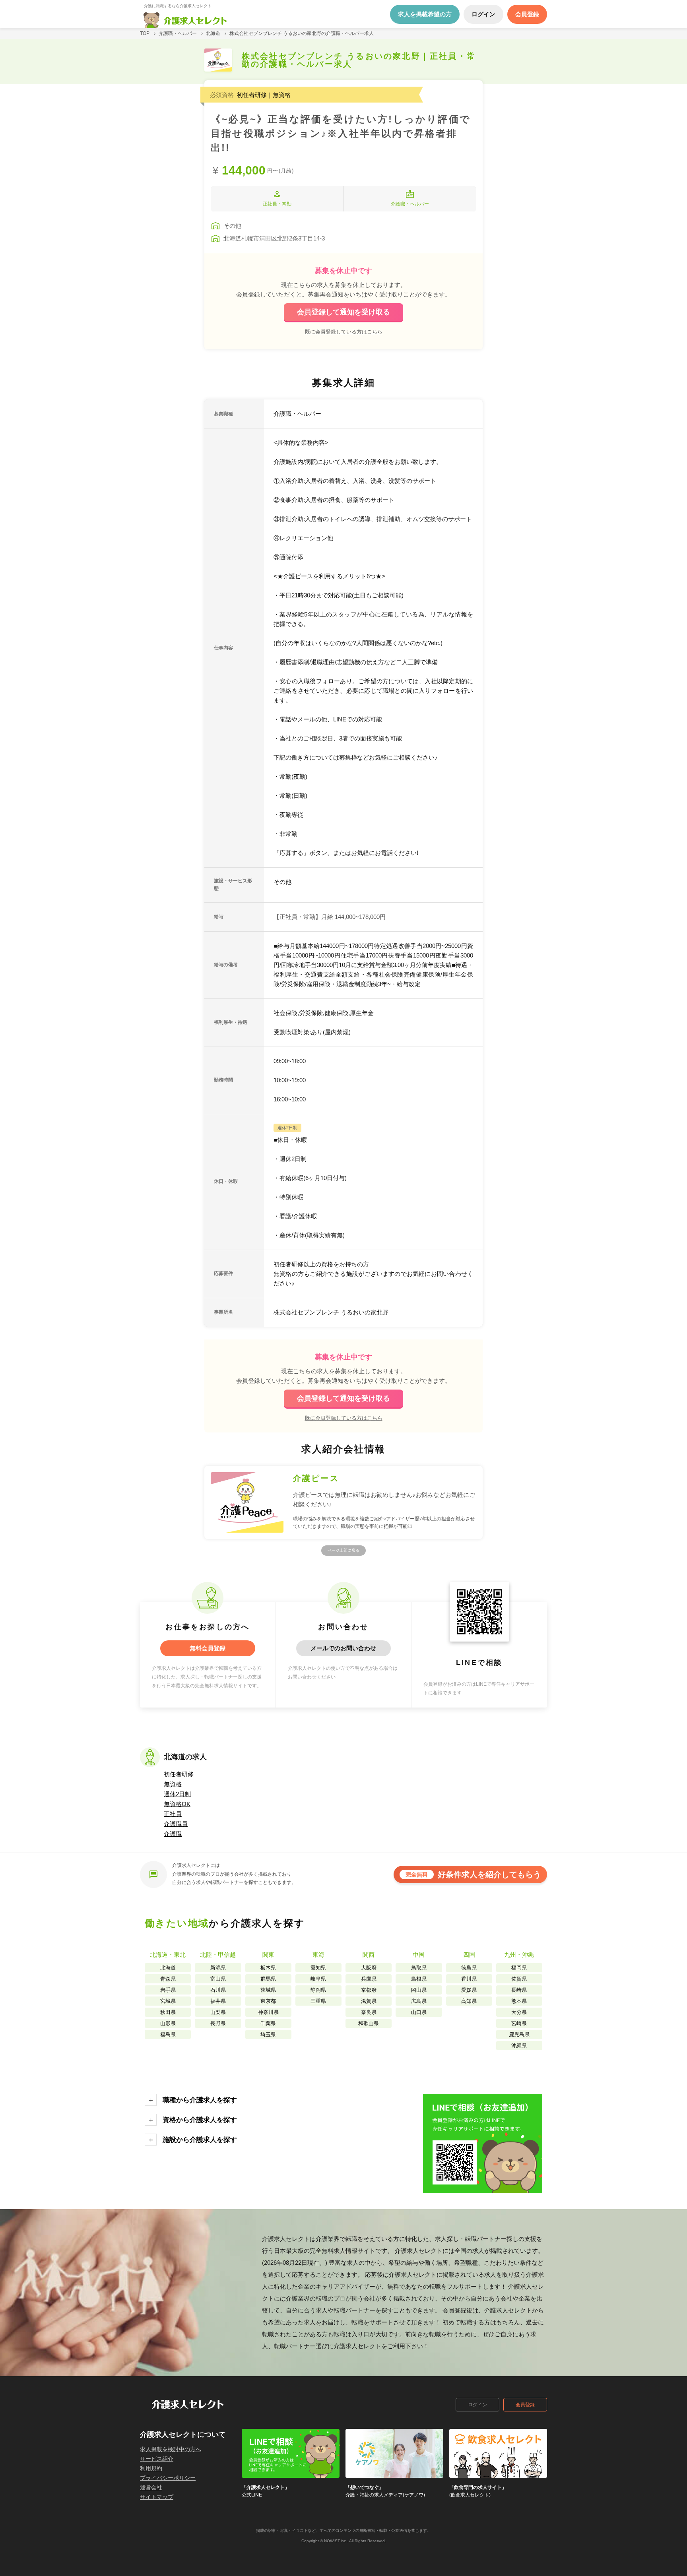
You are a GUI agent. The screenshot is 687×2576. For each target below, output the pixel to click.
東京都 (268, 2001)
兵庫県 (369, 1979)
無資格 (173, 1784)
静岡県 (318, 1990)
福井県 (218, 2001)
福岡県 (519, 1968)
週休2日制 (177, 1794)
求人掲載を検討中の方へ (171, 2449)
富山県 (218, 1979)
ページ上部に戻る (343, 1550)
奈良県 (369, 2012)
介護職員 (176, 1824)
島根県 (419, 1979)
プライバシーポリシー (168, 2478)
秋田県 (168, 2012)
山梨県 (218, 2012)
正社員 (173, 1814)
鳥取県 (419, 1968)
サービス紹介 (157, 2459)
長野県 (218, 2023)
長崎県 (519, 1990)
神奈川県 (268, 2012)
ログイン (477, 2405)
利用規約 (151, 2468)
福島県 (168, 2034)
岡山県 (419, 1990)
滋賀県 (369, 2001)
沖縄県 (519, 2046)
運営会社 (151, 2487)
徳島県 (469, 1968)
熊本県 (519, 2001)
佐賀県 (519, 1979)
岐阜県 (318, 1979)
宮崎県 (519, 2023)
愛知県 (318, 1968)
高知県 (469, 2001)
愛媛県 (469, 1990)
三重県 (318, 2001)
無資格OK (177, 1804)
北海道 (168, 1968)
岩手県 (168, 1990)
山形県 (168, 2023)
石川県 (218, 1990)
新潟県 (218, 1968)
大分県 (519, 2012)
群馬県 (268, 1979)
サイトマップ (157, 2497)
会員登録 (525, 2405)
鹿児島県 (519, 2034)
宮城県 (168, 2001)
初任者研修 (179, 1774)
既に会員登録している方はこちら (344, 331)
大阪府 (369, 1968)
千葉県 (268, 2023)
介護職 (173, 1834)
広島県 (419, 2001)
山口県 (419, 2012)
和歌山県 (369, 2023)
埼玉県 (268, 2034)
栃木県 (268, 1968)
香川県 (469, 1979)
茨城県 (268, 1990)
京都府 (369, 1990)
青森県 (168, 1979)
